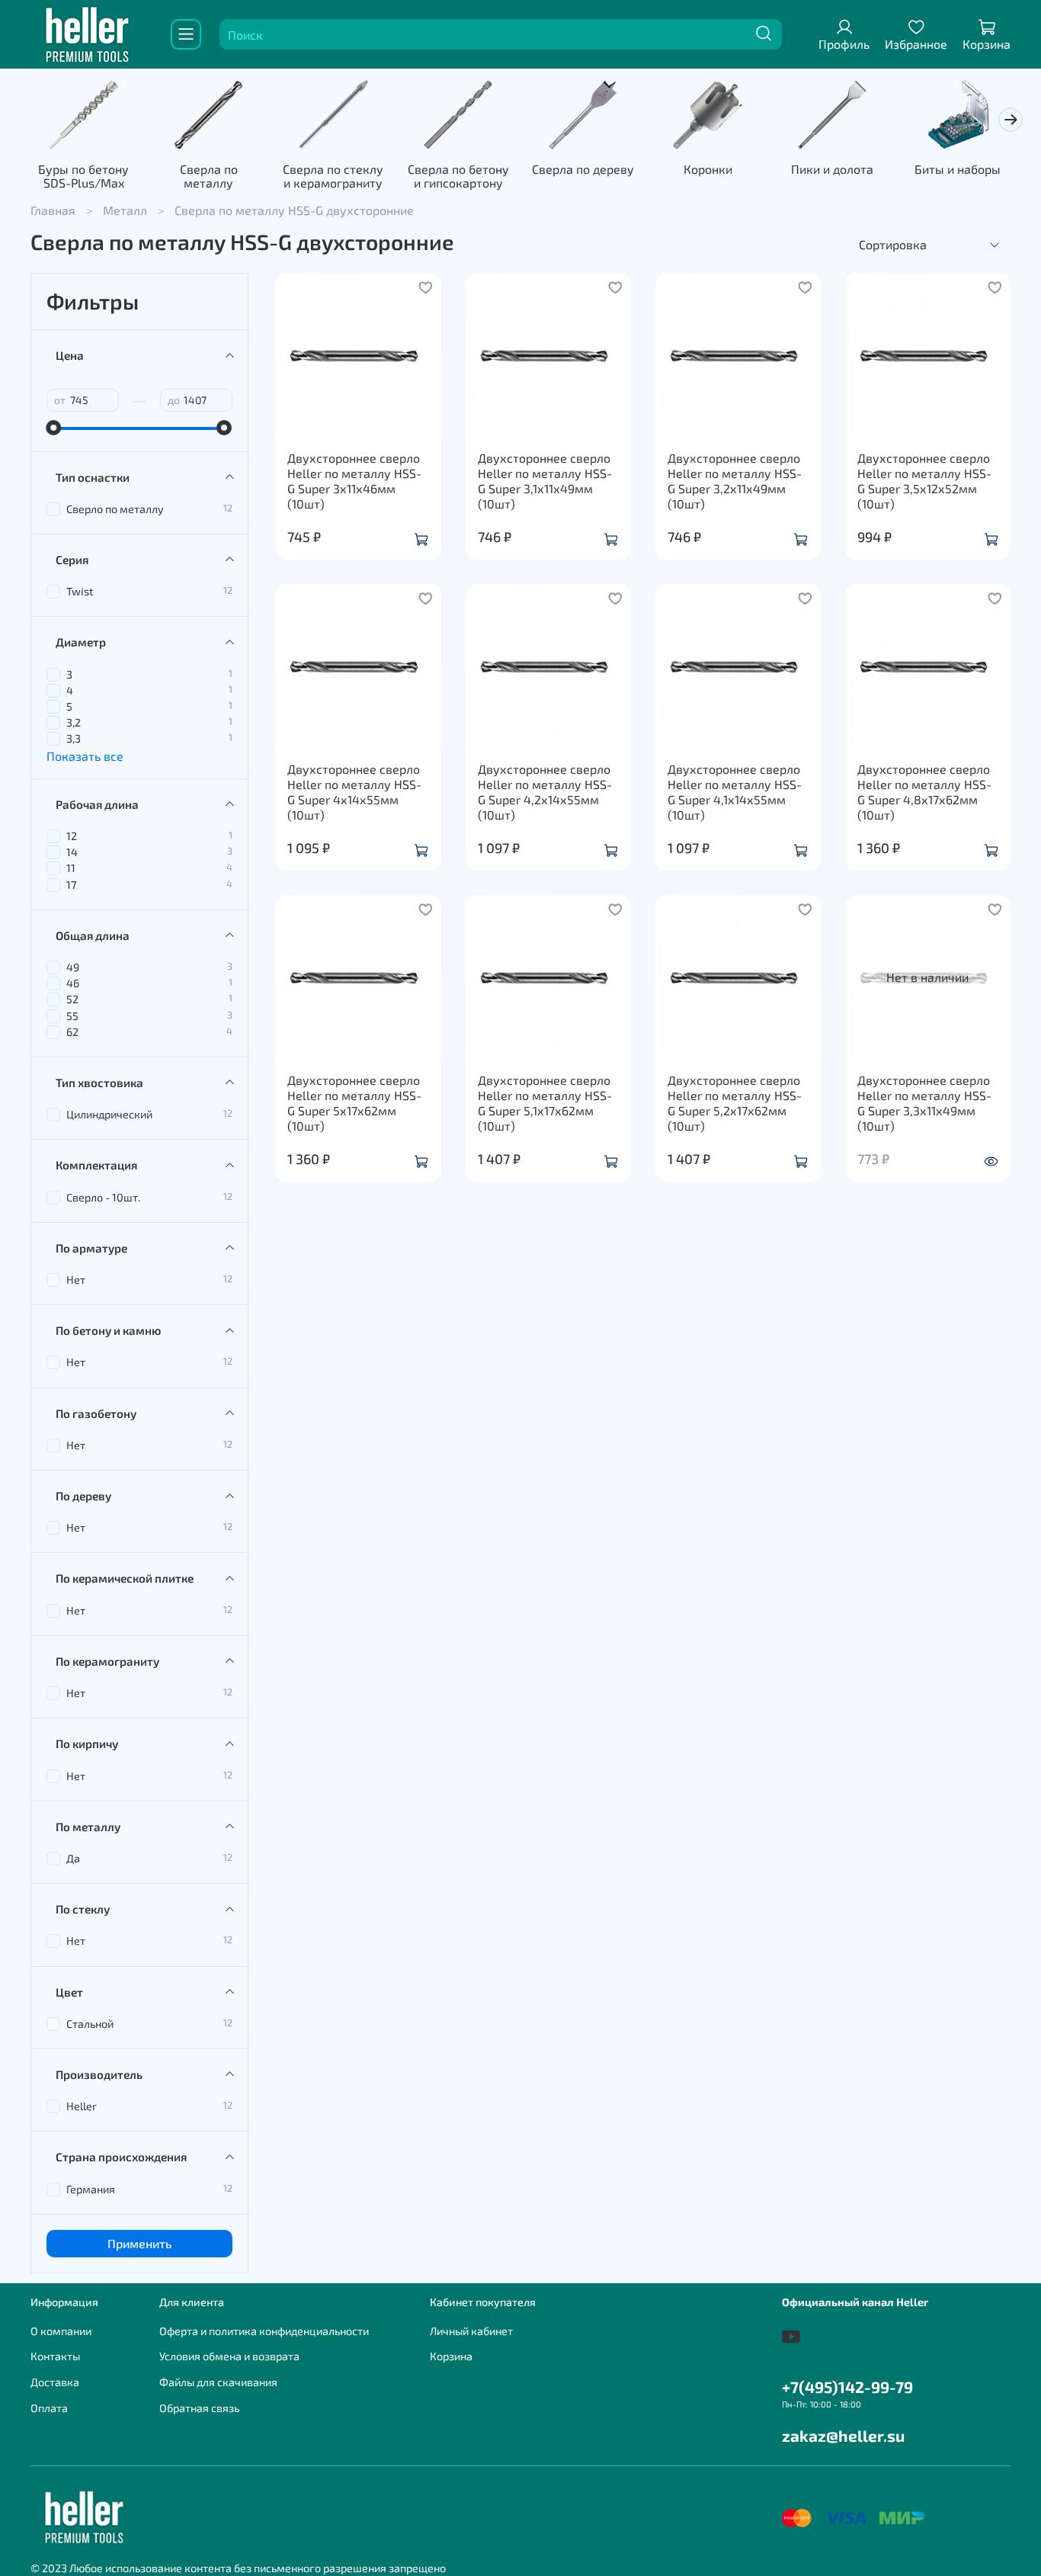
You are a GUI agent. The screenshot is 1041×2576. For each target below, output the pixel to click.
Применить (139, 2243)
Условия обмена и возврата (229, 2356)
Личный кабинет (471, 2331)
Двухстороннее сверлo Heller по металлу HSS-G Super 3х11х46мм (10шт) (354, 481)
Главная (53, 210)
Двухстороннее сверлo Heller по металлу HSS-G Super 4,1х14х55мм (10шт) (735, 792)
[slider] (54, 428)
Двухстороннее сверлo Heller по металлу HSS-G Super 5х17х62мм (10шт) (354, 1103)
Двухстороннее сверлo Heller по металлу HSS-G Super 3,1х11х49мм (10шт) (545, 481)
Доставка (55, 2382)
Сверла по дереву (583, 169)
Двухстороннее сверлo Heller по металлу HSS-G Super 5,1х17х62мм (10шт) (545, 1103)
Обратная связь (199, 2408)
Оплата (49, 2408)
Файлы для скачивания (218, 2382)
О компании (61, 2331)
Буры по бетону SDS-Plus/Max (83, 176)
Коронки (708, 169)
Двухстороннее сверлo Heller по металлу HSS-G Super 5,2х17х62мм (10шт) (735, 1103)
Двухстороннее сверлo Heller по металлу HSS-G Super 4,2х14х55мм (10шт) (545, 792)
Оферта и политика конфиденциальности (264, 2331)
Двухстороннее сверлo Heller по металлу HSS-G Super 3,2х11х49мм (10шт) (735, 481)
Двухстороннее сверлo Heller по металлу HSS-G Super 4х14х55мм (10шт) (354, 792)
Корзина (451, 2356)
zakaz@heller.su (843, 2435)
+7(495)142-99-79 (847, 2387)
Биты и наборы (958, 169)
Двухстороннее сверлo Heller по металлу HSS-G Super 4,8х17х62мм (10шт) (924, 792)
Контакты (55, 2356)
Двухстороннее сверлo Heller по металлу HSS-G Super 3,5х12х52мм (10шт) (924, 481)
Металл (125, 210)
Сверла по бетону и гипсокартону (458, 176)
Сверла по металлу (209, 176)
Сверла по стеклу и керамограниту (333, 176)
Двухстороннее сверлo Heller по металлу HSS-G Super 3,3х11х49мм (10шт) (924, 1103)
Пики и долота (832, 169)
